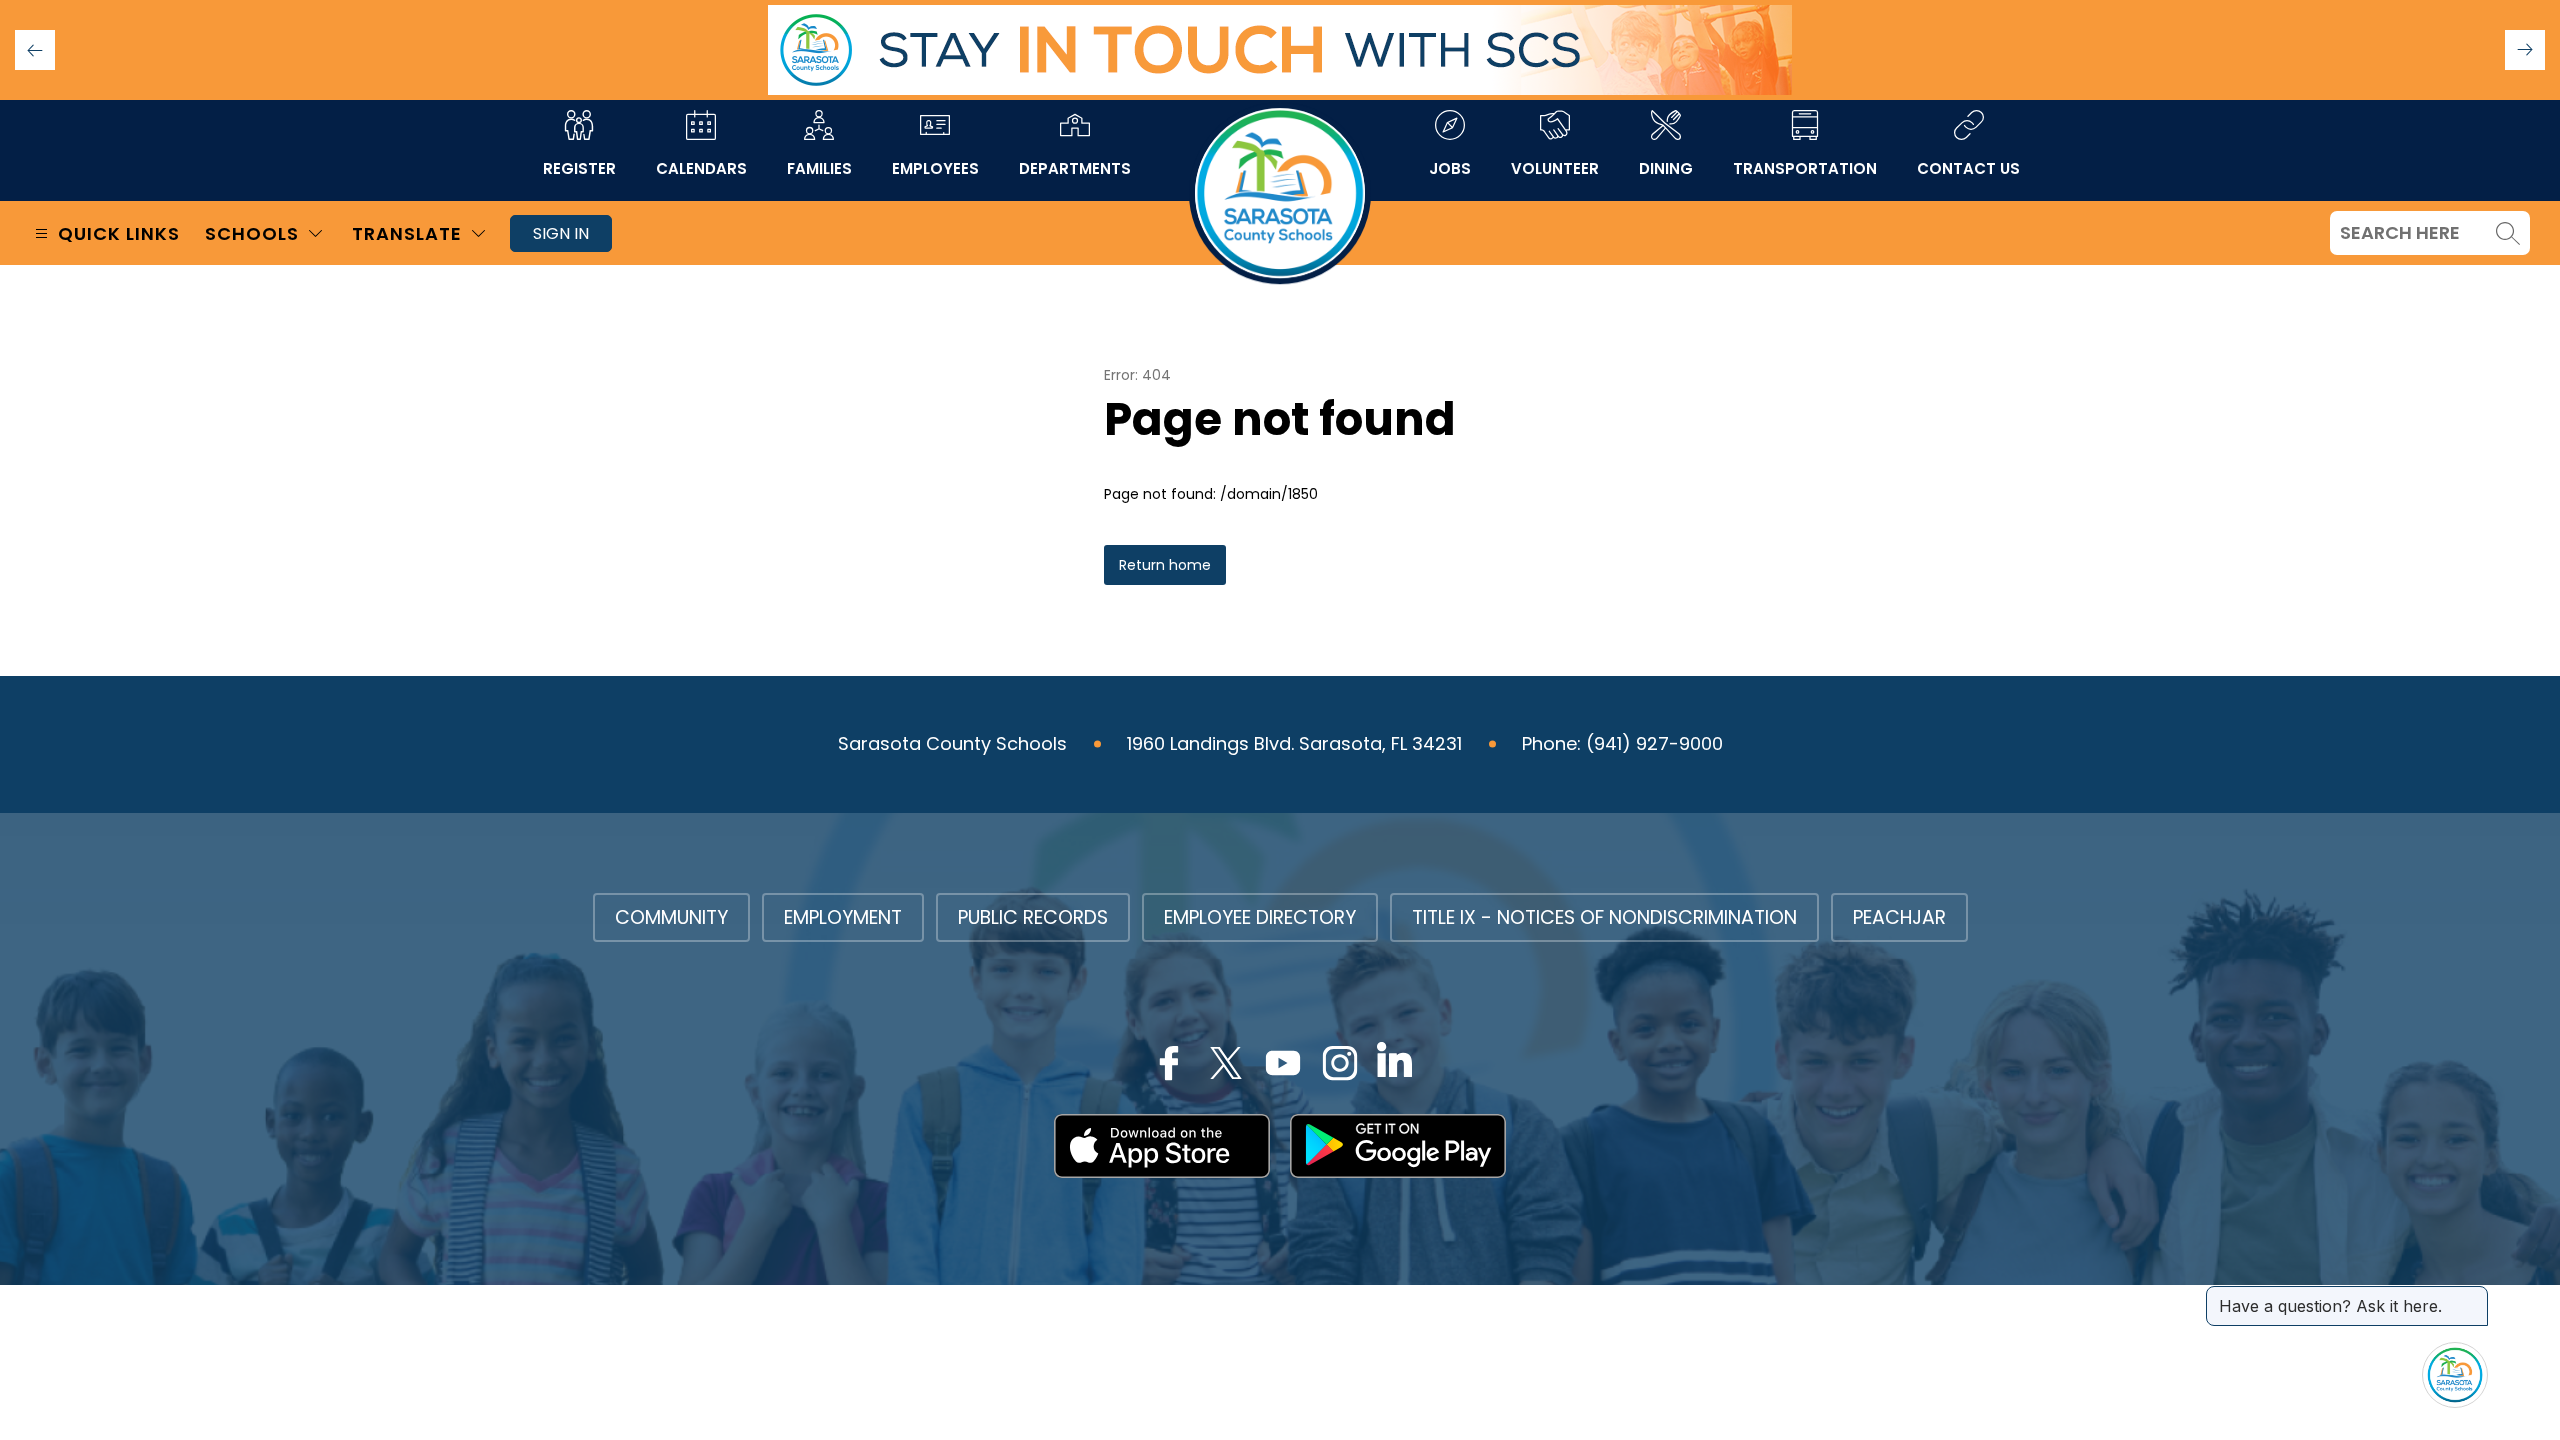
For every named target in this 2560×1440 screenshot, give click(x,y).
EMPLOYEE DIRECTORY (1260, 917)
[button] (2525, 50)
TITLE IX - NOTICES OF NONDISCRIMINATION (1604, 917)
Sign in (561, 233)
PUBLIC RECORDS (1033, 917)
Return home (1165, 565)
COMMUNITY (671, 917)
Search (2508, 233)
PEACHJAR (1899, 917)
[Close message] (2472, 1296)
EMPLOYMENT (843, 917)
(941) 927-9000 (1654, 743)
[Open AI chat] (2455, 1375)
